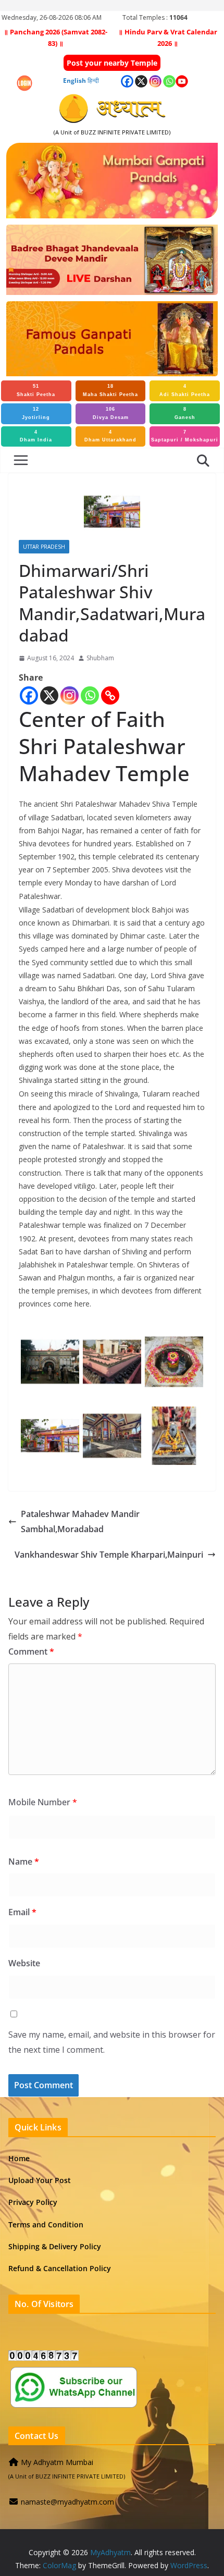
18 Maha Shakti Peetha (110, 390)
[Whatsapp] (90, 695)
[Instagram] (70, 695)
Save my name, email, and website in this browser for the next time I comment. (112, 2042)
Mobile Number (43, 1802)
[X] (49, 695)
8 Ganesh (185, 413)
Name (24, 1862)
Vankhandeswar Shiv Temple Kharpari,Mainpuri (109, 1555)
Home (19, 2158)
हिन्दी (93, 81)
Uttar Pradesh (44, 547)
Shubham (100, 658)
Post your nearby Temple (112, 63)
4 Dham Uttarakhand (110, 436)
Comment (31, 1651)
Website (24, 1963)
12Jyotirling (36, 413)
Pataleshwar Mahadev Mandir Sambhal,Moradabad (80, 1521)
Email (22, 1912)
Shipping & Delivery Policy (55, 2246)
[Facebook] (29, 695)
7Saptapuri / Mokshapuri (185, 436)
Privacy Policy (33, 2202)
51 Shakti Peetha (36, 390)
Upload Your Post (40, 2180)
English (74, 81)
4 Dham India (36, 436)
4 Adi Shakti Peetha (185, 390)
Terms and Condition (46, 2224)
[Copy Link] (110, 695)
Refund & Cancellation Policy (60, 2268)
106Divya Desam (111, 413)
